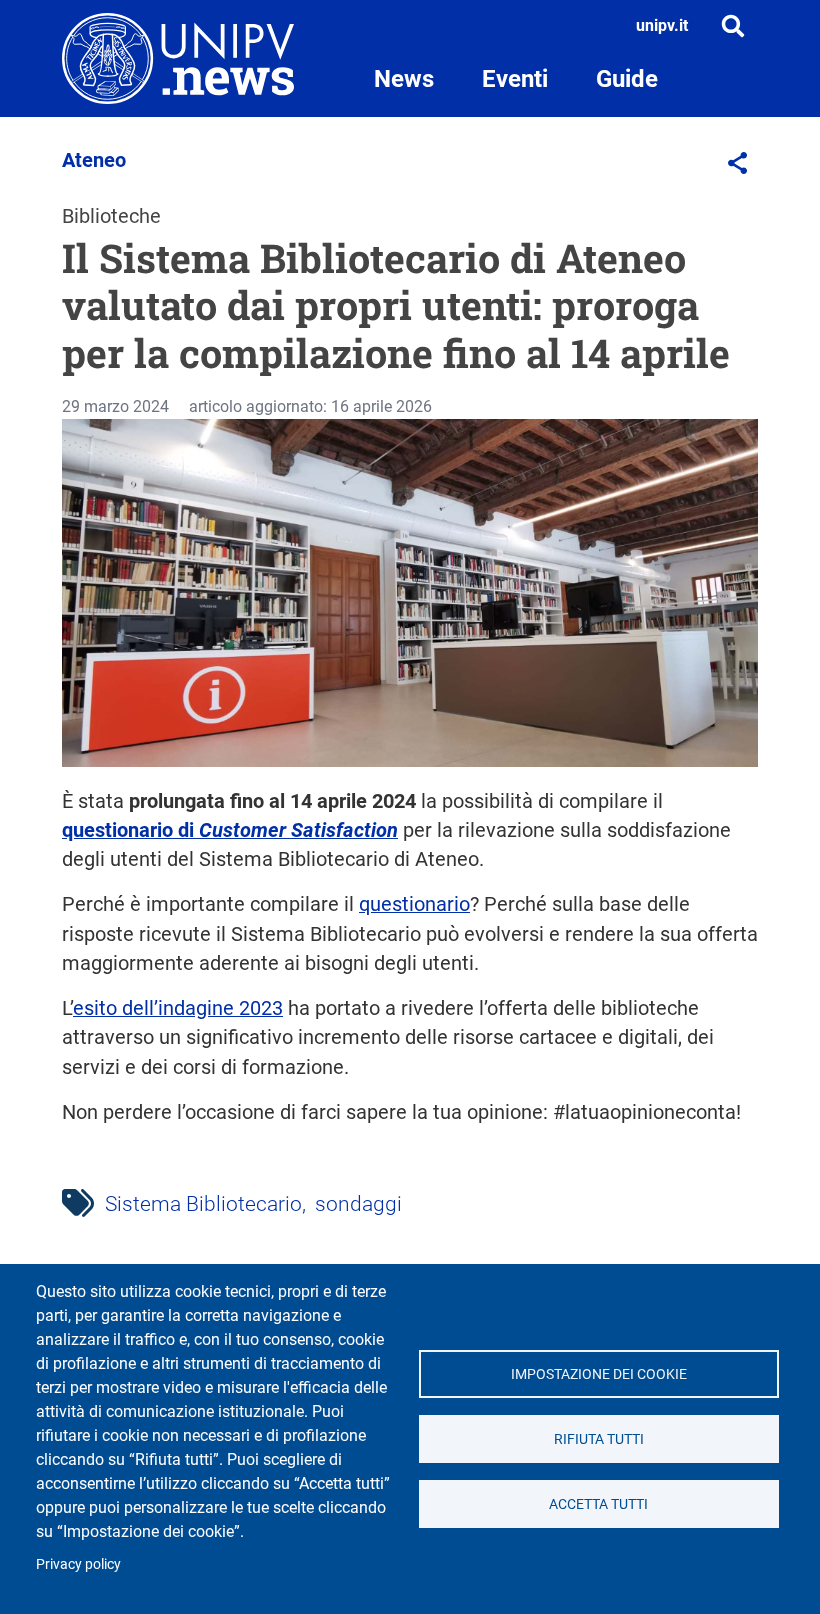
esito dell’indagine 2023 (178, 1008)
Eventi (515, 79)
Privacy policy (78, 1564)
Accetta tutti (598, 1504)
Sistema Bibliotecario (203, 1204)
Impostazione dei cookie (599, 1374)
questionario (414, 904)
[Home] (178, 58)
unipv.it (662, 25)
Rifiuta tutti (599, 1439)
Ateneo (94, 160)
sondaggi (358, 1204)
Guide (627, 79)
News (404, 79)
